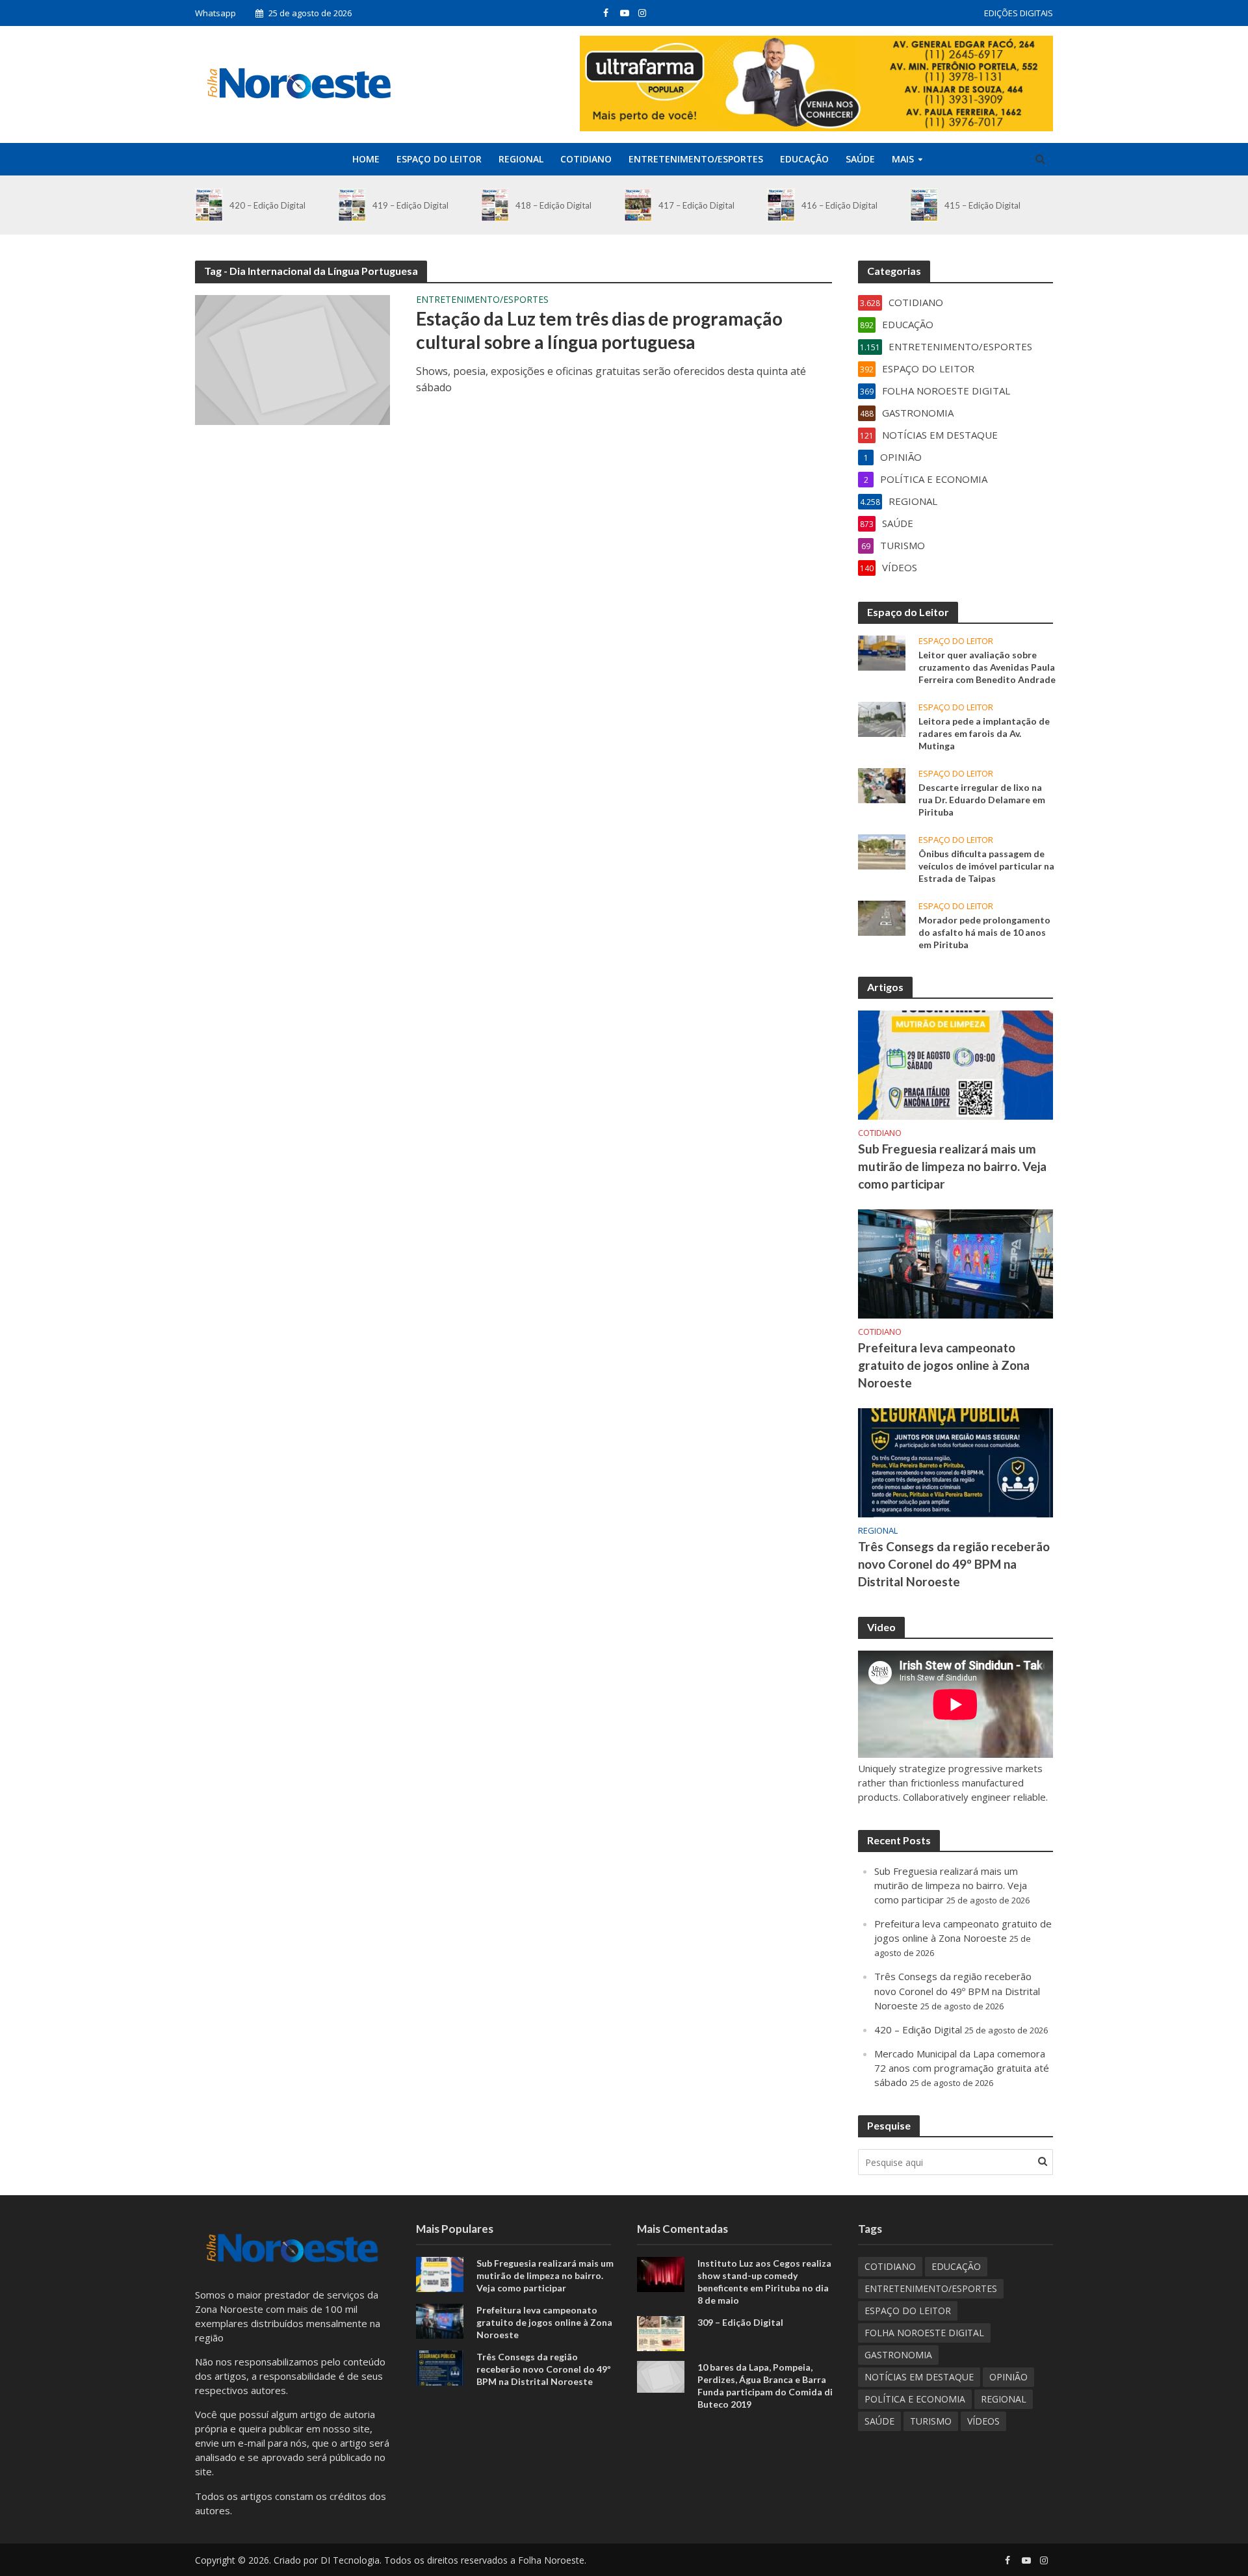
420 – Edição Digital (267, 205)
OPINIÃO (1008, 2377)
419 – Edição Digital (410, 205)
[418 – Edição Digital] (495, 205)
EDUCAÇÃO (804, 159)
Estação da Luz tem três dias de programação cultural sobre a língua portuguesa (599, 330)
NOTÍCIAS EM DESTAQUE (919, 2377)
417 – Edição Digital (696, 205)
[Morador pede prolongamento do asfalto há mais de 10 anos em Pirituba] (882, 917)
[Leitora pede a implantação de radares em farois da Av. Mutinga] (882, 718)
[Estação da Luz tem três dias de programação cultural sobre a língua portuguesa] (292, 359)
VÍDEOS (983, 2421)
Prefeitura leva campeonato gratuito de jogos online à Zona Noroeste (944, 1365)
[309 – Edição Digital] (661, 2332)
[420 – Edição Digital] (209, 205)
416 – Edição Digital (839, 205)
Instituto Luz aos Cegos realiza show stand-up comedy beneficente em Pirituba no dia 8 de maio (764, 2282)
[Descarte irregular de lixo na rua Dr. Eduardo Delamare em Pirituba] (882, 784)
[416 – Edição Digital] (781, 205)
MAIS (903, 159)
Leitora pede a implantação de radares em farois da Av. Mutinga (984, 733)
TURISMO (931, 2421)
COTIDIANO (586, 159)
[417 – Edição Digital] (638, 205)
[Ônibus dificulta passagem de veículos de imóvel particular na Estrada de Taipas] (882, 851)
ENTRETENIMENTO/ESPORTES (696, 159)
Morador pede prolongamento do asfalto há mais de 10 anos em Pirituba (984, 932)
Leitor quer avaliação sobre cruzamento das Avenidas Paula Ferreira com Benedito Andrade (987, 667)
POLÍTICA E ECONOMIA (915, 2399)
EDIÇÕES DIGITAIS (1019, 13)
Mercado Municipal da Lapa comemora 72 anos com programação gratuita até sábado (962, 2068)
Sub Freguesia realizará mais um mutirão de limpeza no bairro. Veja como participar (952, 1166)
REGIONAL (521, 159)
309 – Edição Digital (740, 2322)
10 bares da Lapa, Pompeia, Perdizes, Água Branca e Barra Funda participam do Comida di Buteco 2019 (765, 2386)
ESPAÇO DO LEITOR (439, 159)
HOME (366, 159)
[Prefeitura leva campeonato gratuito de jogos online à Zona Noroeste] (955, 1263)
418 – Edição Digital (553, 205)
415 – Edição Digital (982, 205)
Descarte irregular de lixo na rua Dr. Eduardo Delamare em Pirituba (982, 800)
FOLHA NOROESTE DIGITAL (924, 2333)
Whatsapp (215, 13)
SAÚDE (860, 159)
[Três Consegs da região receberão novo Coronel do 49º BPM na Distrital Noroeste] (955, 1462)
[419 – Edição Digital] (352, 205)
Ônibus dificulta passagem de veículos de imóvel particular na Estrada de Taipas (986, 866)
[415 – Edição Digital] (924, 205)
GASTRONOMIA (898, 2355)
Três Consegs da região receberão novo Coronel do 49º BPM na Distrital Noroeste (954, 1564)
